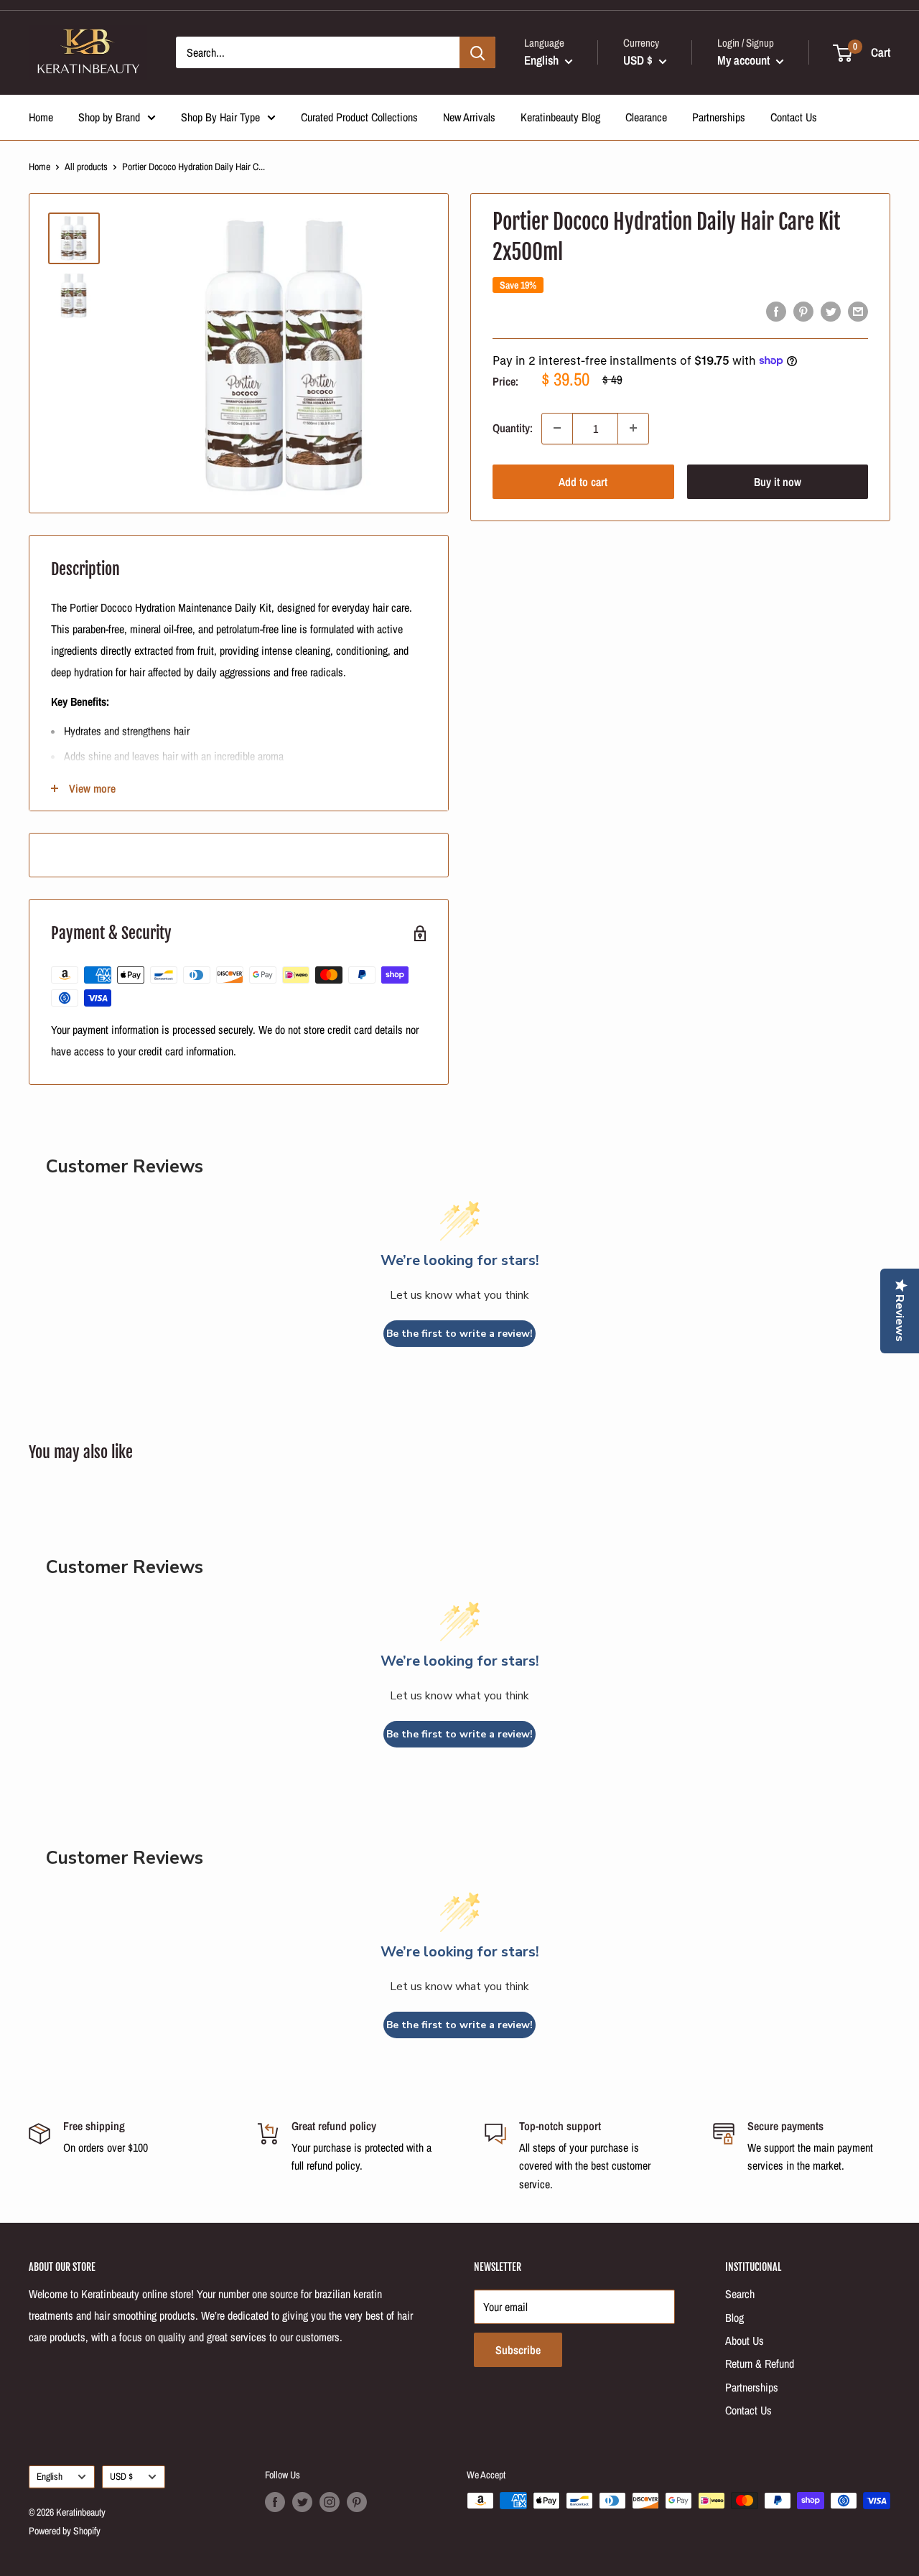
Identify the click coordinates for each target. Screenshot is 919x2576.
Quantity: (513, 428)
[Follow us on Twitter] (302, 2502)
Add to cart (583, 481)
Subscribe (518, 2350)
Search (740, 2294)
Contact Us (794, 117)
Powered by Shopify (65, 2531)
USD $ (121, 2476)
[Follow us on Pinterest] (357, 2502)
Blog (734, 2318)
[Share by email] (858, 312)
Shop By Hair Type (220, 117)
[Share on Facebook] (776, 312)
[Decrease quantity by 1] (557, 428)
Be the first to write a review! (459, 1334)
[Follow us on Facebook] (275, 2502)
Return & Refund (760, 2363)
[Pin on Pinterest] (803, 312)
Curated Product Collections (359, 117)
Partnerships (719, 117)
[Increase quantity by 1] (633, 428)
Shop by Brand (109, 117)
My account (745, 60)
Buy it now (778, 481)
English (50, 2476)
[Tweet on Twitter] (831, 312)
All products (86, 167)
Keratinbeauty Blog (560, 117)
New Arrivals (469, 117)
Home (41, 117)
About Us (745, 2341)
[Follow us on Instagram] (330, 2502)
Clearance (646, 117)
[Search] (477, 52)
